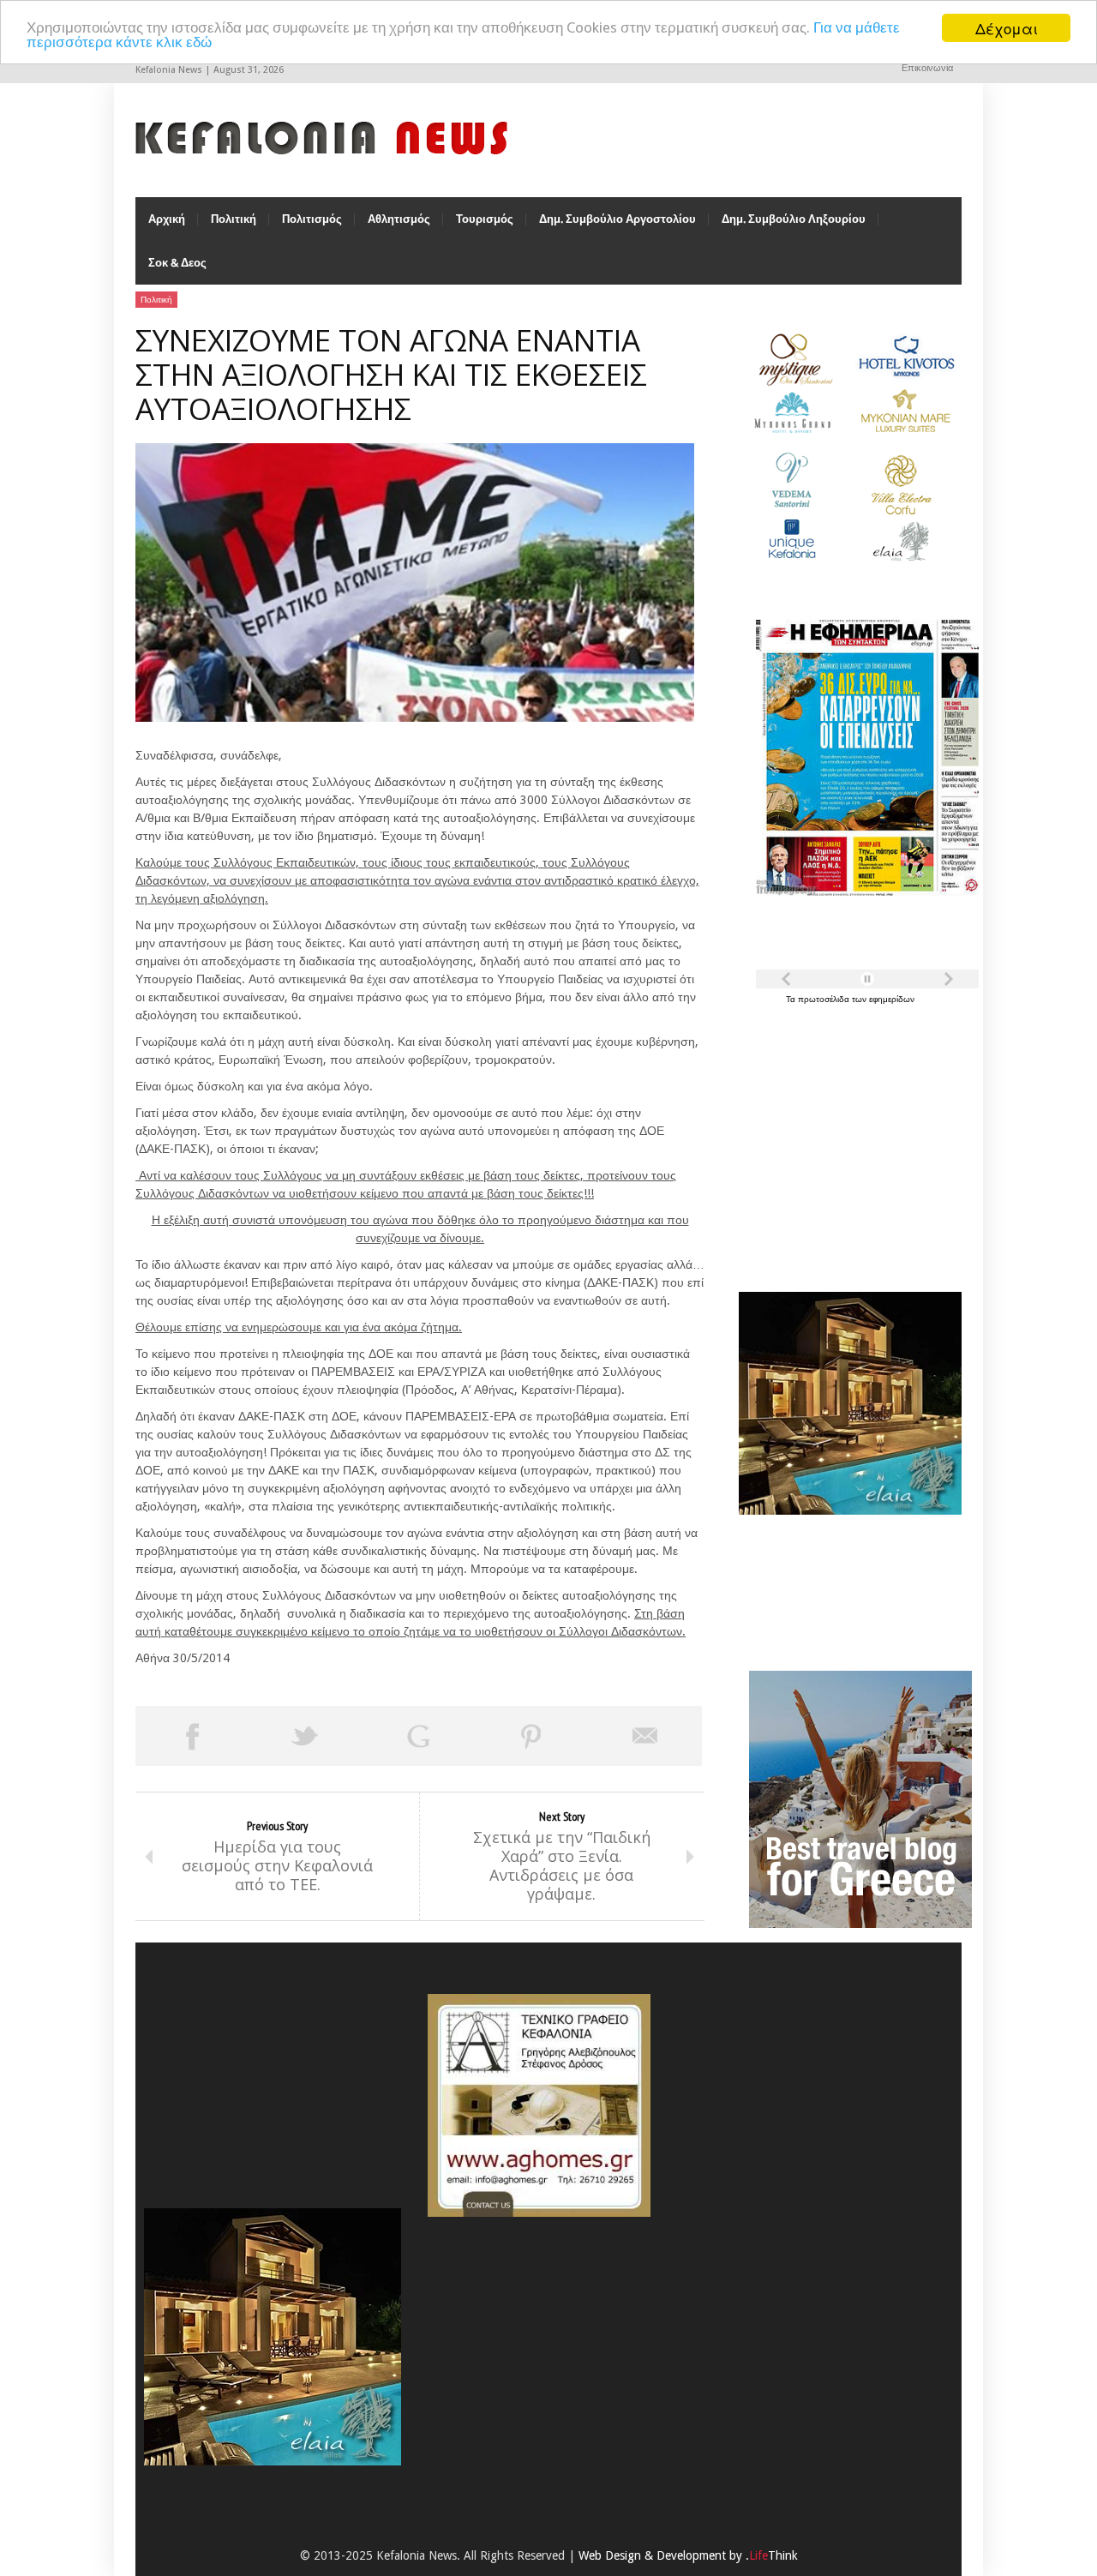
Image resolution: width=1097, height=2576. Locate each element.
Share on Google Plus (418, 1736)
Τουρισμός (485, 219)
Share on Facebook (192, 1736)
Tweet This (305, 1736)
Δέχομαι (1007, 28)
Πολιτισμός (312, 219)
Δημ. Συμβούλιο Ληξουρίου (794, 219)
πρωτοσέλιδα (825, 999)
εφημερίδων (892, 999)
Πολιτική (234, 219)
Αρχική (167, 219)
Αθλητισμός (399, 219)
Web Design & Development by (688, 2555)
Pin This (531, 1736)
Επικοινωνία (927, 68)
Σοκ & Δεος (177, 263)
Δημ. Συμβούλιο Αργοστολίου (617, 219)
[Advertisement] (846, 1138)
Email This (645, 1736)
